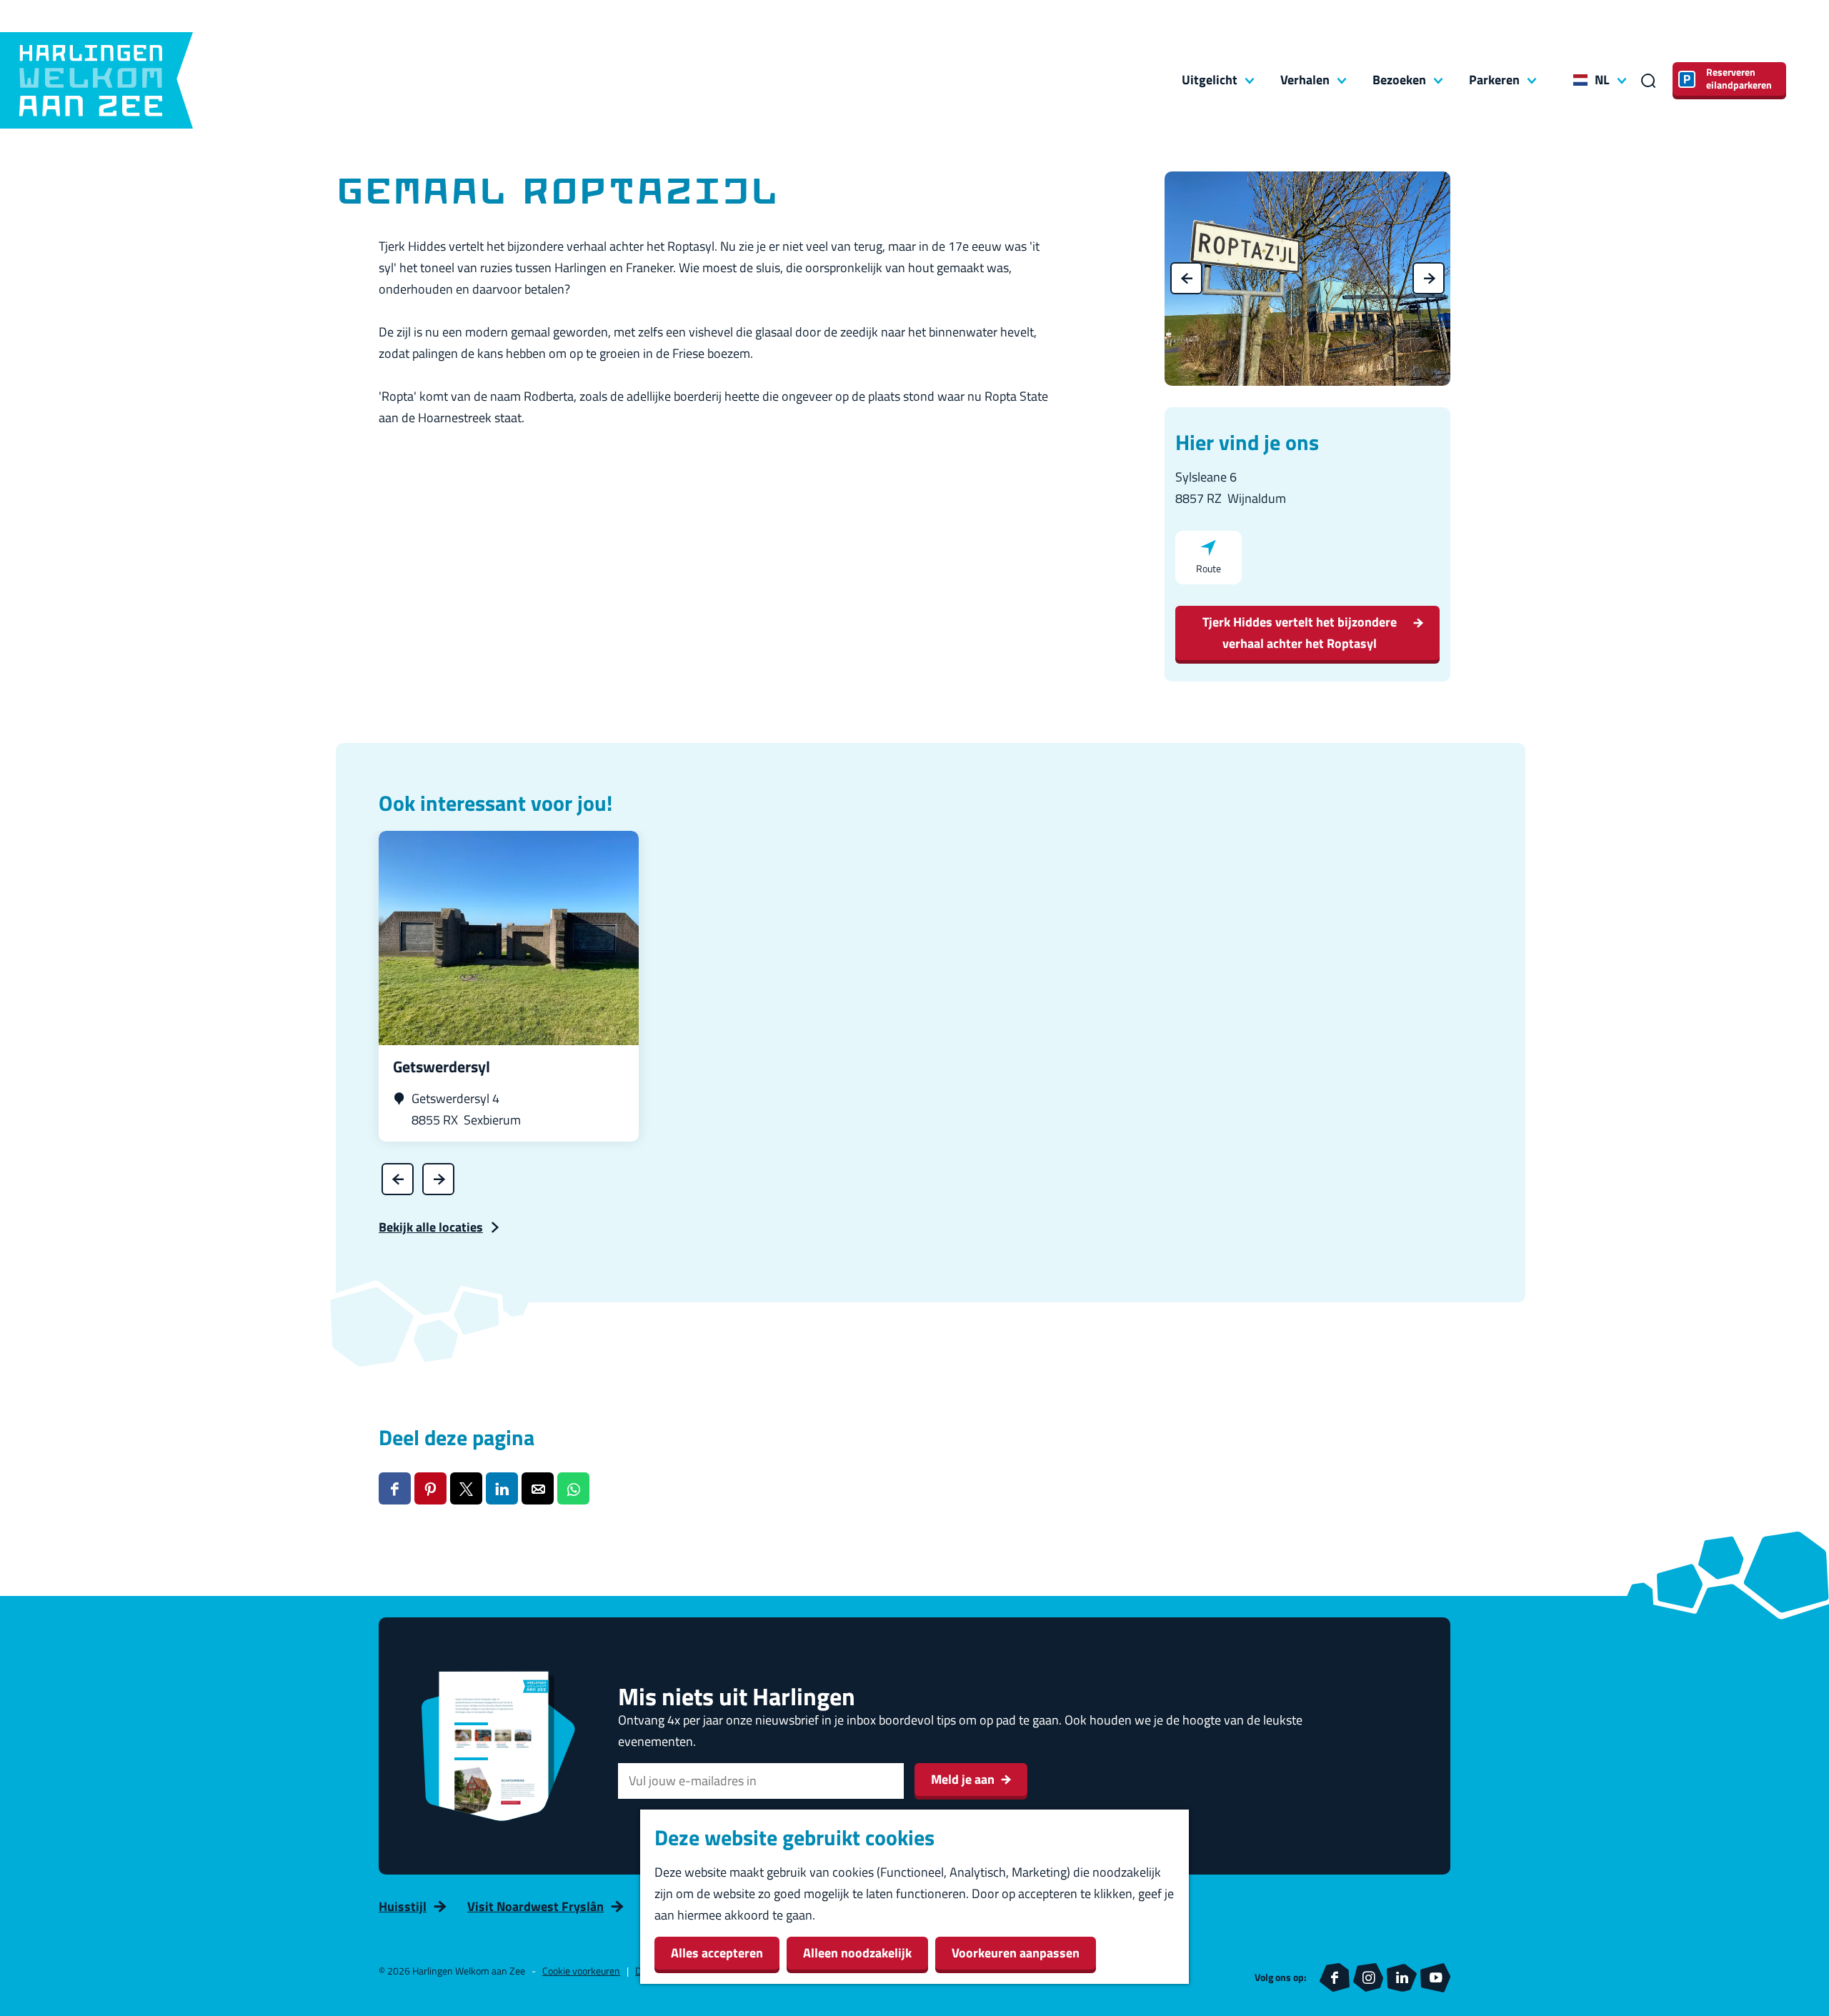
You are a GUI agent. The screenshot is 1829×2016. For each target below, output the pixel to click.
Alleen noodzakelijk (857, 1953)
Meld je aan (963, 1779)
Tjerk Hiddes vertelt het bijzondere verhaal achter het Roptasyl (1300, 633)
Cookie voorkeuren (581, 1971)
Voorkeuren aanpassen (1016, 1953)
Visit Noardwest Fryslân (535, 1906)
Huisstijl (403, 1906)
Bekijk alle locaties (431, 1227)
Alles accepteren (717, 1953)
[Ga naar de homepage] (96, 80)
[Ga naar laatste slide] (1186, 278)
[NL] (1580, 80)
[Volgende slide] (1429, 278)
